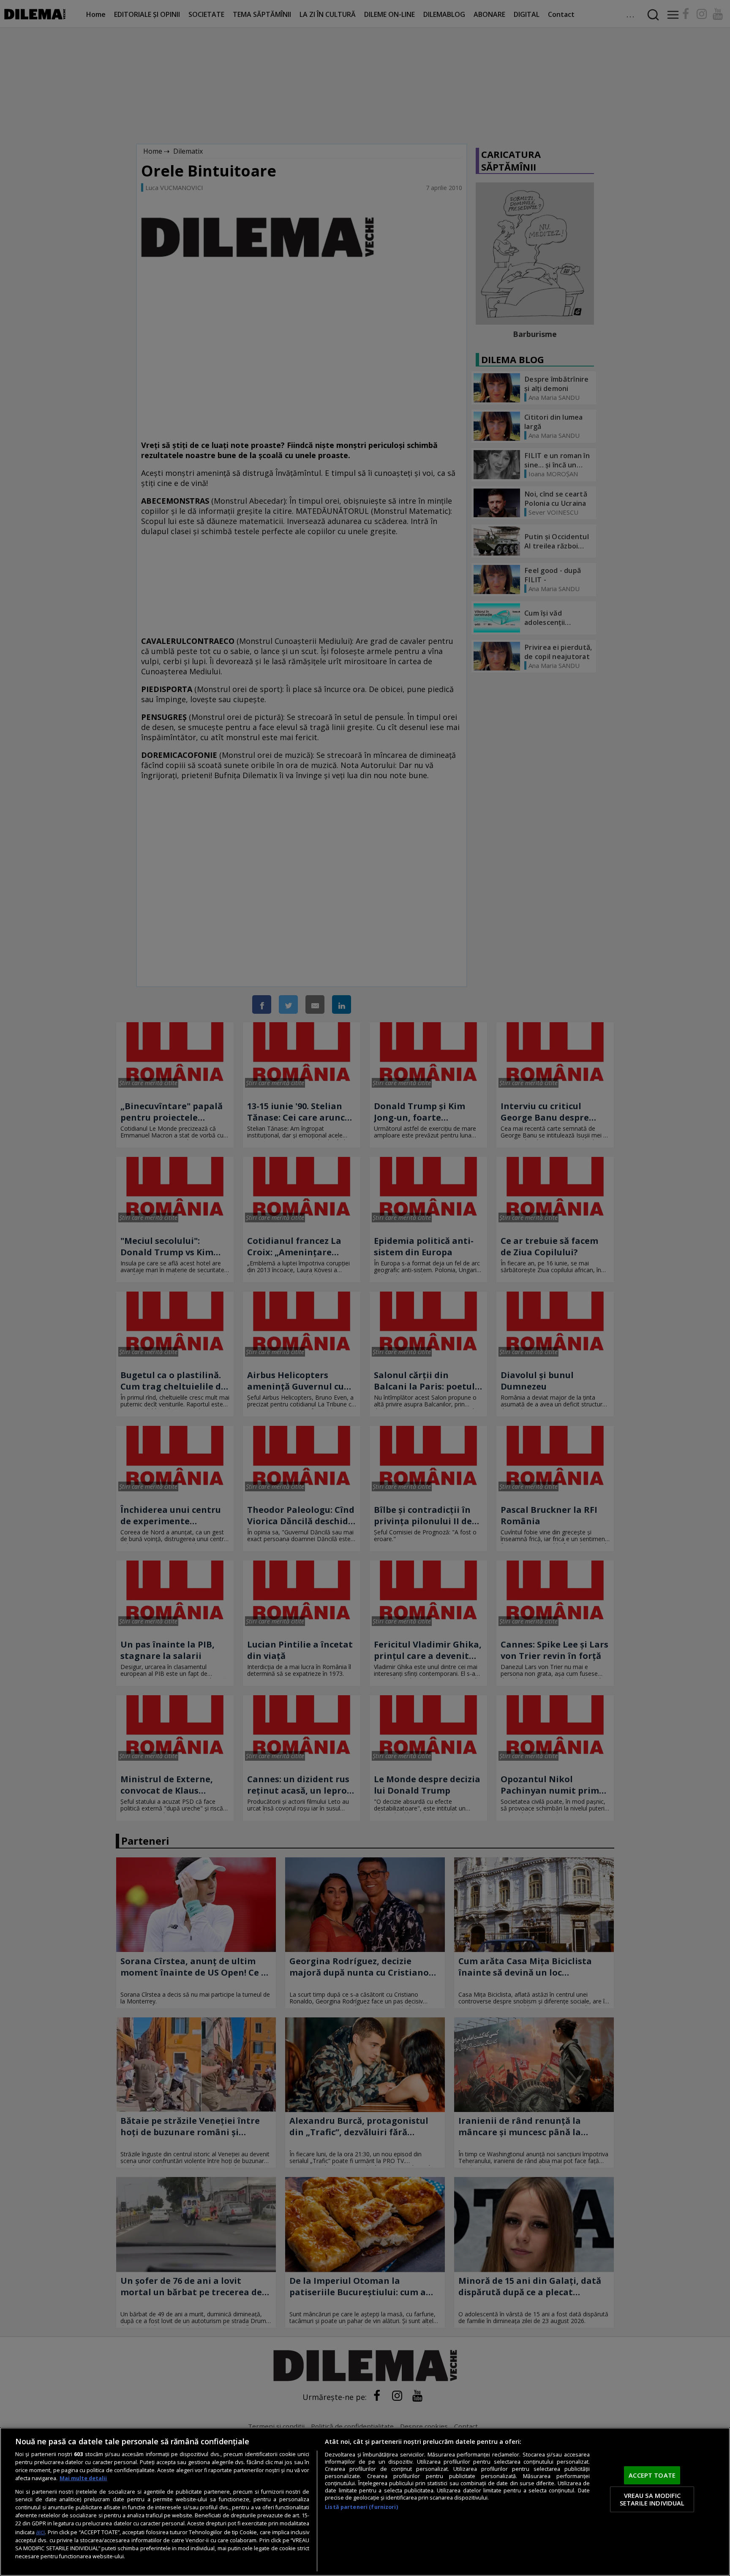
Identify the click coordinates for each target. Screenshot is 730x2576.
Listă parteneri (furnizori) (361, 2507)
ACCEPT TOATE (652, 2475)
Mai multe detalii (83, 2478)
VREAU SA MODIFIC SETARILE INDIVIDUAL (652, 2499)
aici (40, 2532)
